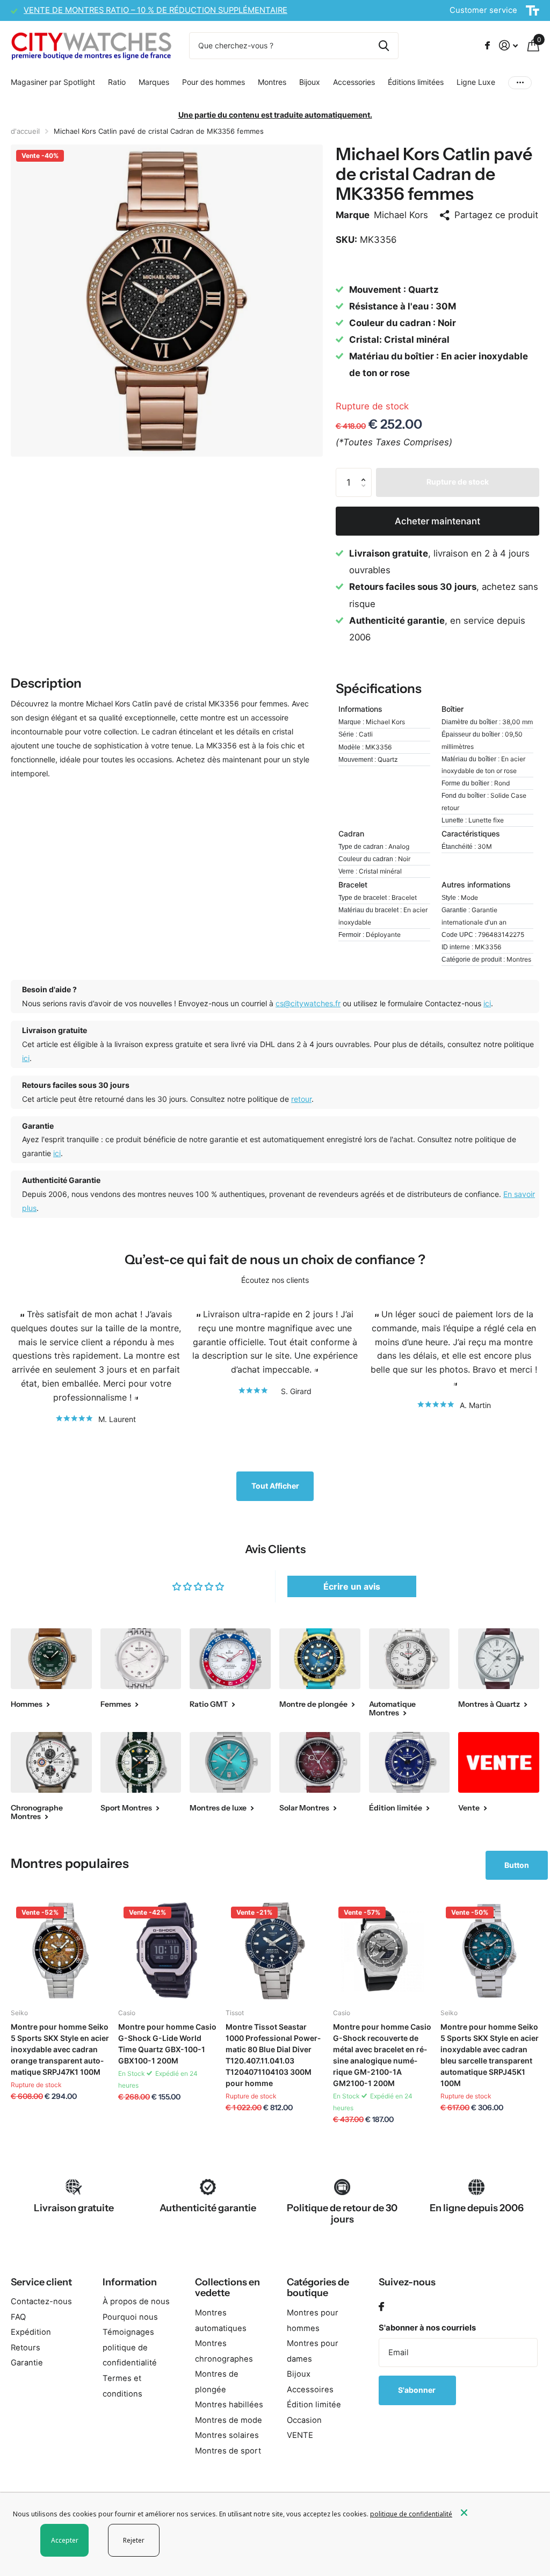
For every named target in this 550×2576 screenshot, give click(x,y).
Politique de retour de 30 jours (342, 2214)
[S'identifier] (508, 45)
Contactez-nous (41, 2301)
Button (517, 1865)
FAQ (18, 2317)
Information (130, 2282)
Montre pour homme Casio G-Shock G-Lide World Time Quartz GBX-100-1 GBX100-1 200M (167, 2044)
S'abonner (418, 2390)
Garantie (27, 2363)
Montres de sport (228, 2451)
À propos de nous (136, 2301)
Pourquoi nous (130, 2317)
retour (301, 1099)
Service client (41, 2282)
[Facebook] (381, 2307)
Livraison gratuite (74, 2208)
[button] (366, 472)
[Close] (497, 2513)
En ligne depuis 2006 (477, 2208)
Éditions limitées (416, 82)
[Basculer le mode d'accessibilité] (533, 11)
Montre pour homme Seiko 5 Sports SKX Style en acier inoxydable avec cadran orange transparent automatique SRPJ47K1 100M (60, 2049)
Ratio (117, 82)
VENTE (300, 2435)
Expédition (31, 2332)
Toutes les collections (53, 83)
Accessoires (310, 2390)
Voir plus (520, 82)
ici (487, 1003)
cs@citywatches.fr (308, 1003)
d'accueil (25, 131)
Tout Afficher (275, 1486)
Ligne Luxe (476, 82)
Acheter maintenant (437, 521)
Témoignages (128, 2332)
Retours (26, 2348)
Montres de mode (229, 2420)
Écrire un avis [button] (352, 1586)
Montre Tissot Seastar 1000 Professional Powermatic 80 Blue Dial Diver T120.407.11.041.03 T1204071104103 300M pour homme (273, 2055)
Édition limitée (314, 2405)
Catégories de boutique (318, 2288)
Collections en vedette (227, 2288)
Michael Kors (401, 215)
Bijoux (299, 2374)
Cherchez (384, 46)
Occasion (304, 2420)
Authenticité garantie (208, 2208)
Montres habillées (229, 2405)
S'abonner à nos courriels (427, 2328)
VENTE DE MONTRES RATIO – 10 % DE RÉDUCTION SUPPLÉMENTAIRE (155, 10)
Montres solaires (227, 2435)
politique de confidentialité (411, 2514)
